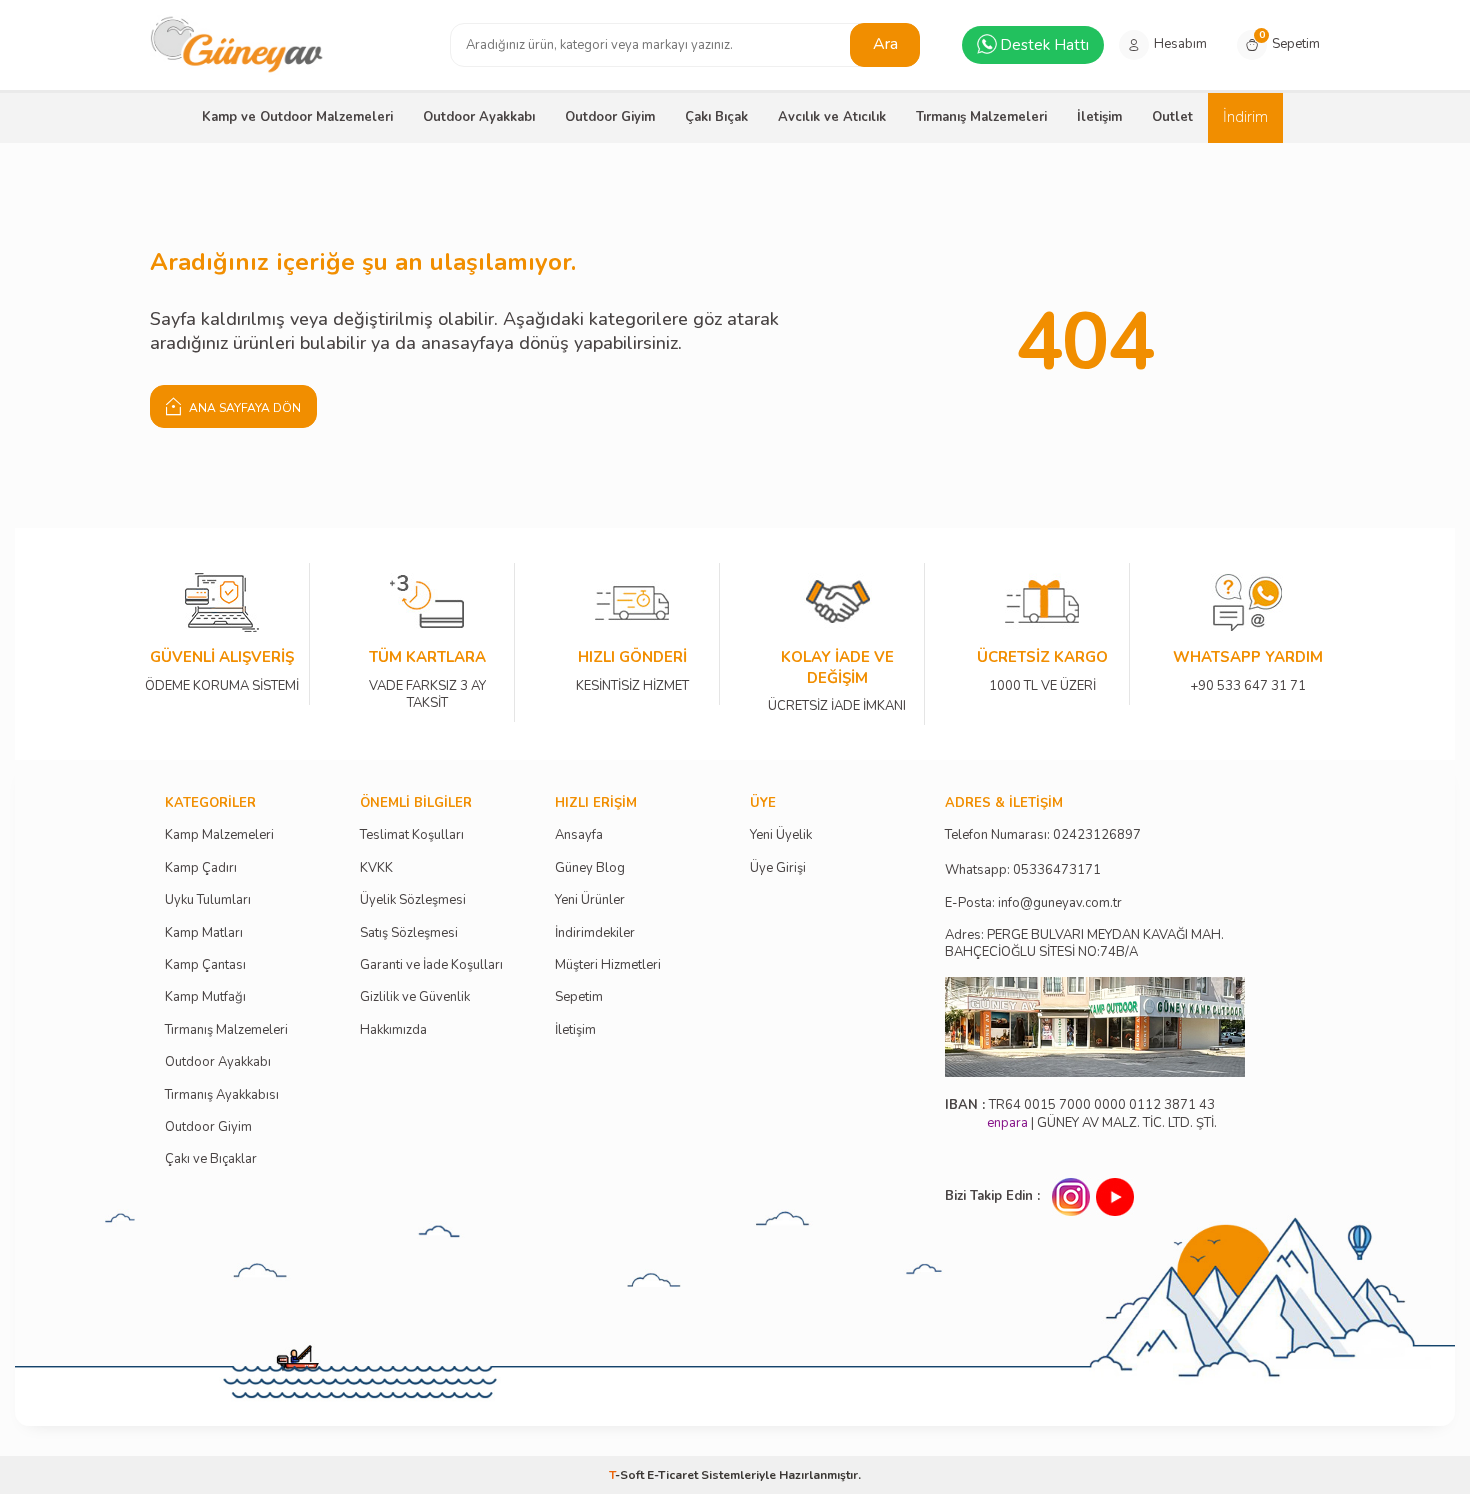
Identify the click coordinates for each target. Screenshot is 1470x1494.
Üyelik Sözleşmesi (413, 900)
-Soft (628, 1475)
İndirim (1245, 117)
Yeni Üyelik (781, 835)
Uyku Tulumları (208, 900)
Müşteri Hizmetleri (608, 965)
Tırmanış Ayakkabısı (222, 1095)
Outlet (1172, 117)
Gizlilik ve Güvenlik (415, 997)
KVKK (376, 868)
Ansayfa (579, 835)
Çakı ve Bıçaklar (211, 1159)
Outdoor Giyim (610, 117)
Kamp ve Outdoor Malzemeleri (297, 117)
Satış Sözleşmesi (409, 933)
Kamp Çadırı (201, 868)
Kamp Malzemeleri (219, 835)
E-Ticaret (672, 1475)
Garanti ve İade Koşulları (431, 965)
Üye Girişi (778, 868)
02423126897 (1097, 835)
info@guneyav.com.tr (1060, 903)
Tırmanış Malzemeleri (981, 117)
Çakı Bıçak (716, 117)
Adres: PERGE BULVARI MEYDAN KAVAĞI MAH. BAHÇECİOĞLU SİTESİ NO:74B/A (1084, 943)
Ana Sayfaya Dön (243, 408)
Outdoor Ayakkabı (479, 117)
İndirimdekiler (595, 933)
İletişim (1099, 117)
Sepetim (579, 997)
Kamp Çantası (205, 965)
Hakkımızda (393, 1030)
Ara (885, 44)
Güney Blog (590, 868)
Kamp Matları (204, 933)
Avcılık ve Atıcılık (832, 117)
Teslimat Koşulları (412, 835)
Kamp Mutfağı (205, 997)
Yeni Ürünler (590, 900)
